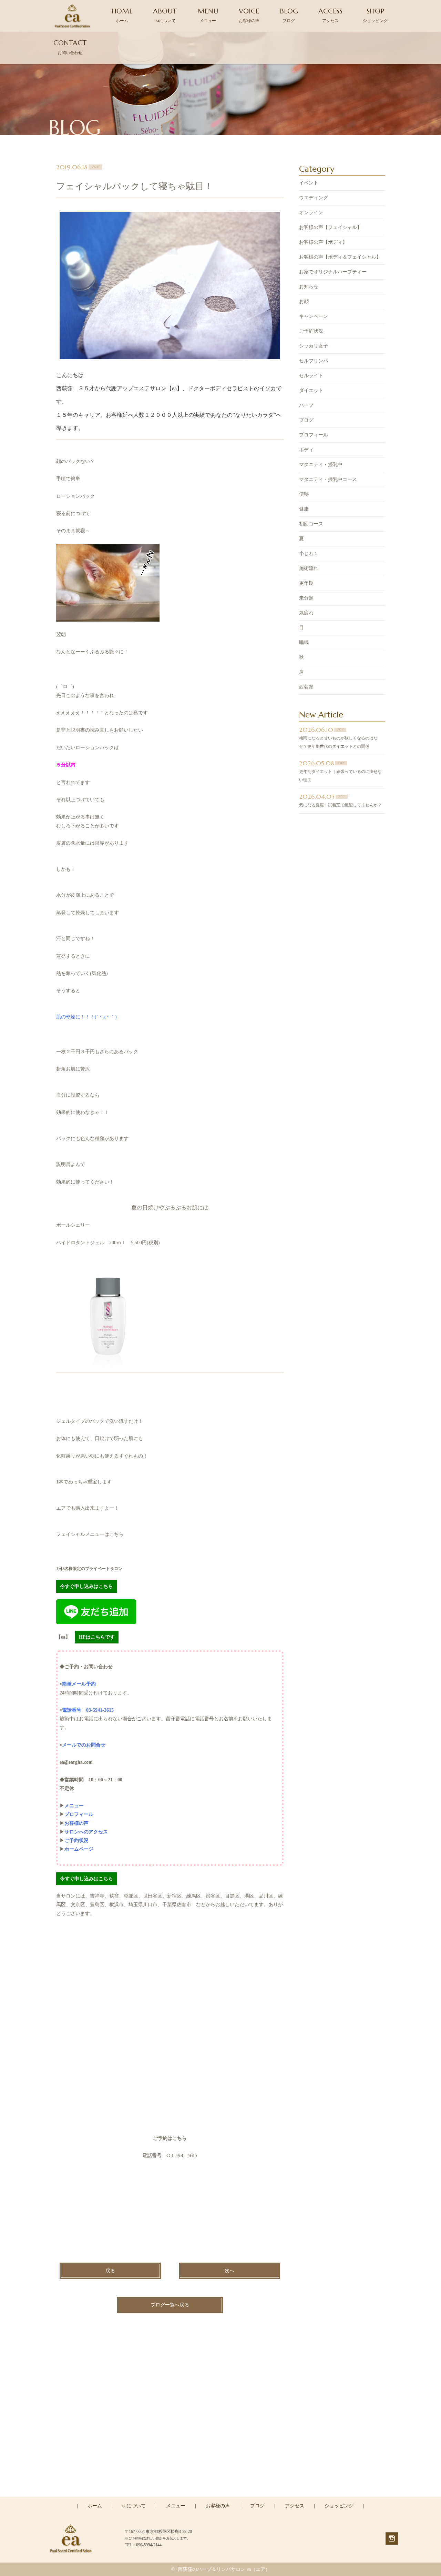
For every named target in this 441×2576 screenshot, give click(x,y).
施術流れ (309, 568)
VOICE (249, 15)
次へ (229, 2271)
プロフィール (314, 435)
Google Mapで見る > (78, 2138)
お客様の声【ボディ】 (323, 242)
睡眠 (304, 642)
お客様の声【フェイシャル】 (330, 227)
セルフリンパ (314, 361)
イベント (309, 183)
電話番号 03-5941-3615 (88, 1710)
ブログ (306, 420)
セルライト (311, 376)
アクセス (295, 2506)
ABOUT (165, 15)
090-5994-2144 (225, 2466)
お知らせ (309, 287)
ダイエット (311, 390)
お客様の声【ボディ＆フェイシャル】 (340, 257)
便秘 (304, 494)
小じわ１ (309, 554)
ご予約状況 (311, 331)
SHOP (375, 15)
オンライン (311, 213)
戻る (110, 2271)
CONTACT (70, 47)
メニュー (176, 2506)
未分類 (306, 598)
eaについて (134, 2506)
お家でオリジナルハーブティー (333, 272)
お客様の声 (218, 2506)
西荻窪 (306, 687)
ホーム (95, 2506)
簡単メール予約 (79, 1684)
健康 (304, 509)
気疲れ (306, 613)
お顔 (304, 301)
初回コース (311, 524)
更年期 (306, 583)
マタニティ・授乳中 (321, 465)
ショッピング (339, 2506)
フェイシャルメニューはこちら (90, 1534)
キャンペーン (314, 316)
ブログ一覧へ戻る (170, 2305)
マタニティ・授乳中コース (328, 479)
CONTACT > (221, 2496)
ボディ (306, 450)
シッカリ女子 (314, 346)
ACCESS (330, 15)
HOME (122, 15)
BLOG (289, 15)
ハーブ (306, 405)
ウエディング (314, 198)
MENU (208, 15)
